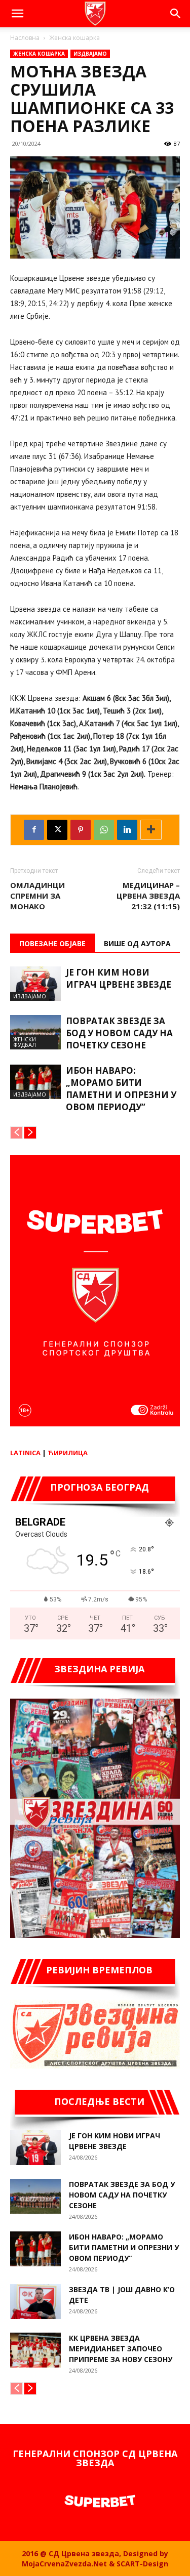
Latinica (25, 1453)
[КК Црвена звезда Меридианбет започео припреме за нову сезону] (35, 2350)
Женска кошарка (74, 38)
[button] (17, 14)
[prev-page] (16, 1133)
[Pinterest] (81, 830)
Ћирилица (68, 1453)
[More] (151, 830)
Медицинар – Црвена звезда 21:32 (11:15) (148, 896)
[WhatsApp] (104, 830)
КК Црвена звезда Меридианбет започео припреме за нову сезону (121, 2349)
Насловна (25, 38)
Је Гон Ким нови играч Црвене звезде (119, 978)
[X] (57, 830)
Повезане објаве (52, 943)
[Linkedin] (127, 830)
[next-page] (30, 1133)
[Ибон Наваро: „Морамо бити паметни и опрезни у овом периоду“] (35, 1082)
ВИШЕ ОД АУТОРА (137, 943)
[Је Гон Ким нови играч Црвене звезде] (35, 984)
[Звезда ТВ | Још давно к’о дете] (35, 2301)
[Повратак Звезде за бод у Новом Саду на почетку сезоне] (35, 1032)
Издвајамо (90, 54)
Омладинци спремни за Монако (37, 896)
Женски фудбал (25, 1042)
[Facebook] (34, 830)
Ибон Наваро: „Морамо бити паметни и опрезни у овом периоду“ (121, 1089)
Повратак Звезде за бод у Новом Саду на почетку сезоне (119, 1033)
